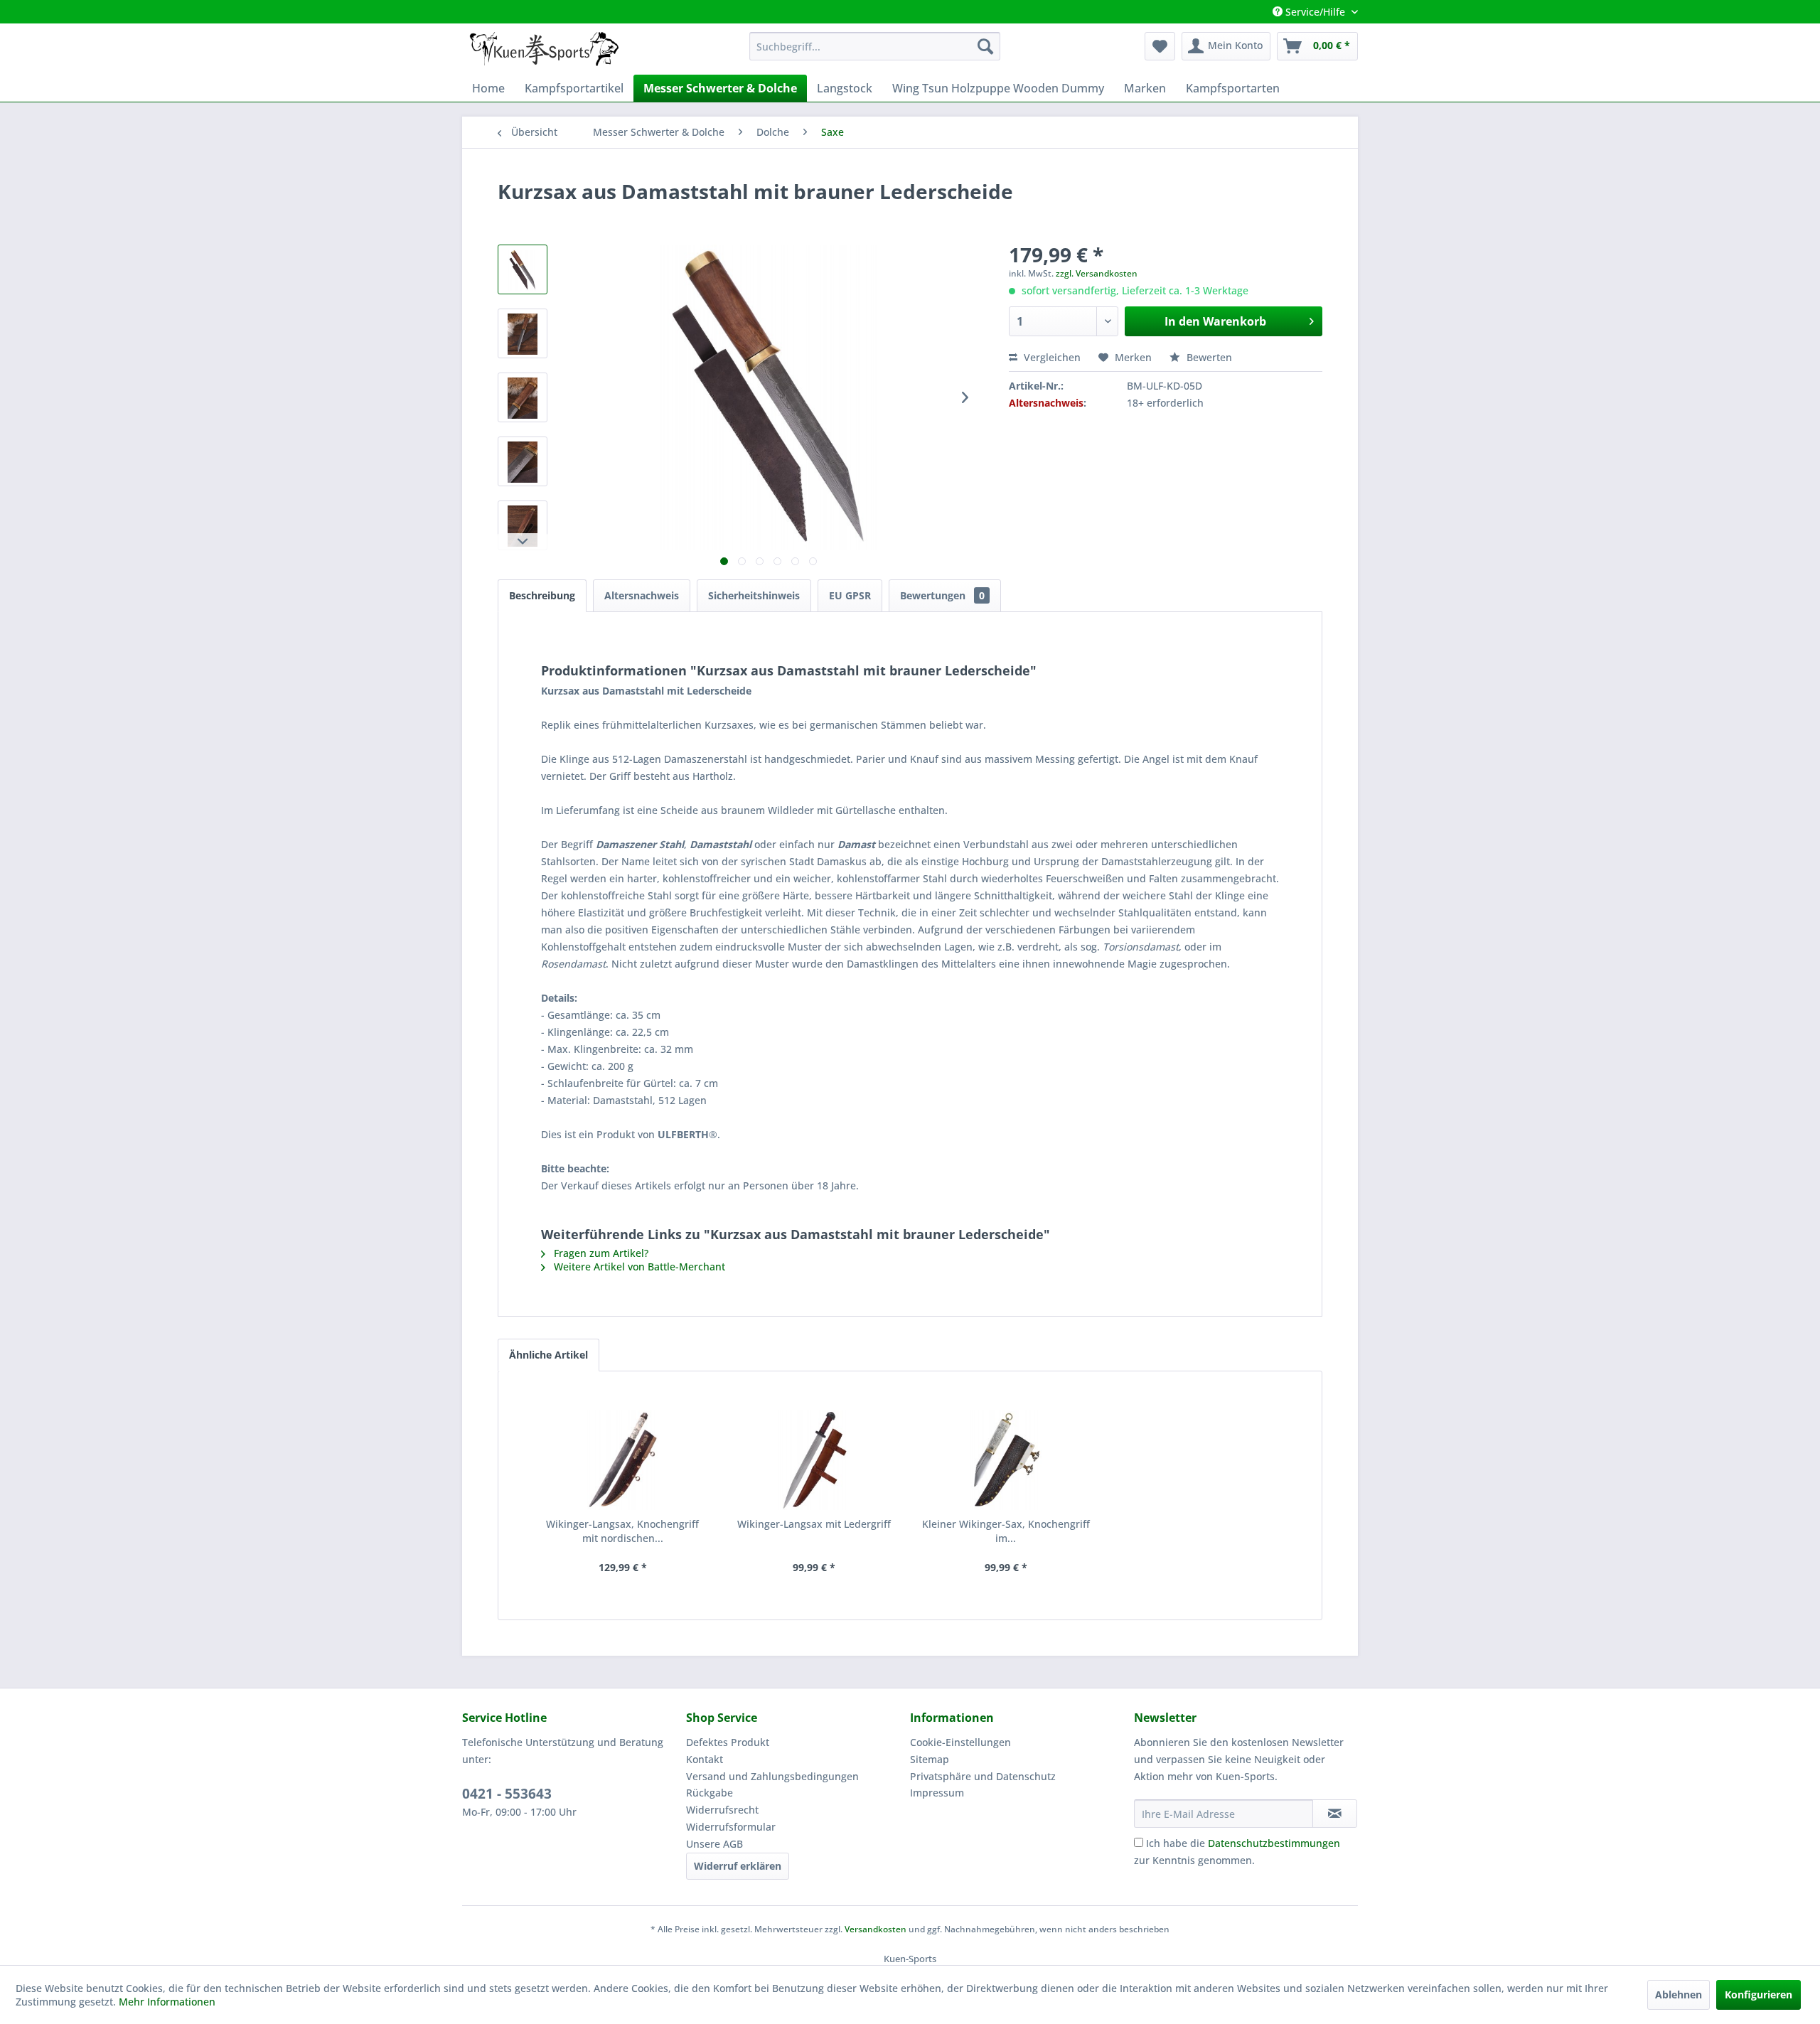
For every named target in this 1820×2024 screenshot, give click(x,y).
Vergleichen (1051, 357)
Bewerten (1208, 357)
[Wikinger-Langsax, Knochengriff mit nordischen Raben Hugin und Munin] (623, 1460)
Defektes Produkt (728, 1742)
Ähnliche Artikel (548, 1355)
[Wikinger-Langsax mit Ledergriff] (815, 1460)
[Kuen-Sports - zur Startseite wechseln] (544, 50)
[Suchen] (985, 46)
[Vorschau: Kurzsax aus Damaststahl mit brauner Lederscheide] (523, 269)
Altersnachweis (642, 595)
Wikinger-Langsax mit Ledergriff (814, 1524)
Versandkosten (876, 1929)
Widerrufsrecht (722, 1810)
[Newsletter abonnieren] (1335, 1814)
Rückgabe (710, 1793)
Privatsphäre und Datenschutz (983, 1776)
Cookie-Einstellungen (960, 1742)
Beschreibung (542, 595)
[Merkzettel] (1160, 46)
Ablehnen (1679, 1994)
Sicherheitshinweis (754, 595)
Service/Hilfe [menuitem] (1315, 12)
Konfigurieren (1759, 1994)
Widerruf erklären (738, 1866)
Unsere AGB (714, 1844)
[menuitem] (875, 46)
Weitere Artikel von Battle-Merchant (638, 1267)
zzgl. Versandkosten (1097, 273)
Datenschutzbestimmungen (1274, 1843)
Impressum (937, 1793)
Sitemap (930, 1759)
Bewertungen (942, 595)
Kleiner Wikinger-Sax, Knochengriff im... (1006, 1531)
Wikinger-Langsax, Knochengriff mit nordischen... (622, 1531)
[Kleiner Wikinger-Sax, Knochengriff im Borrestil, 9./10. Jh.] (1006, 1460)
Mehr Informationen (167, 2002)
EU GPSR (850, 595)
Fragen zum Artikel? (600, 1253)
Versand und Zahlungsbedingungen (772, 1776)
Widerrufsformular (731, 1827)
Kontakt (705, 1759)
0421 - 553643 (507, 1794)
